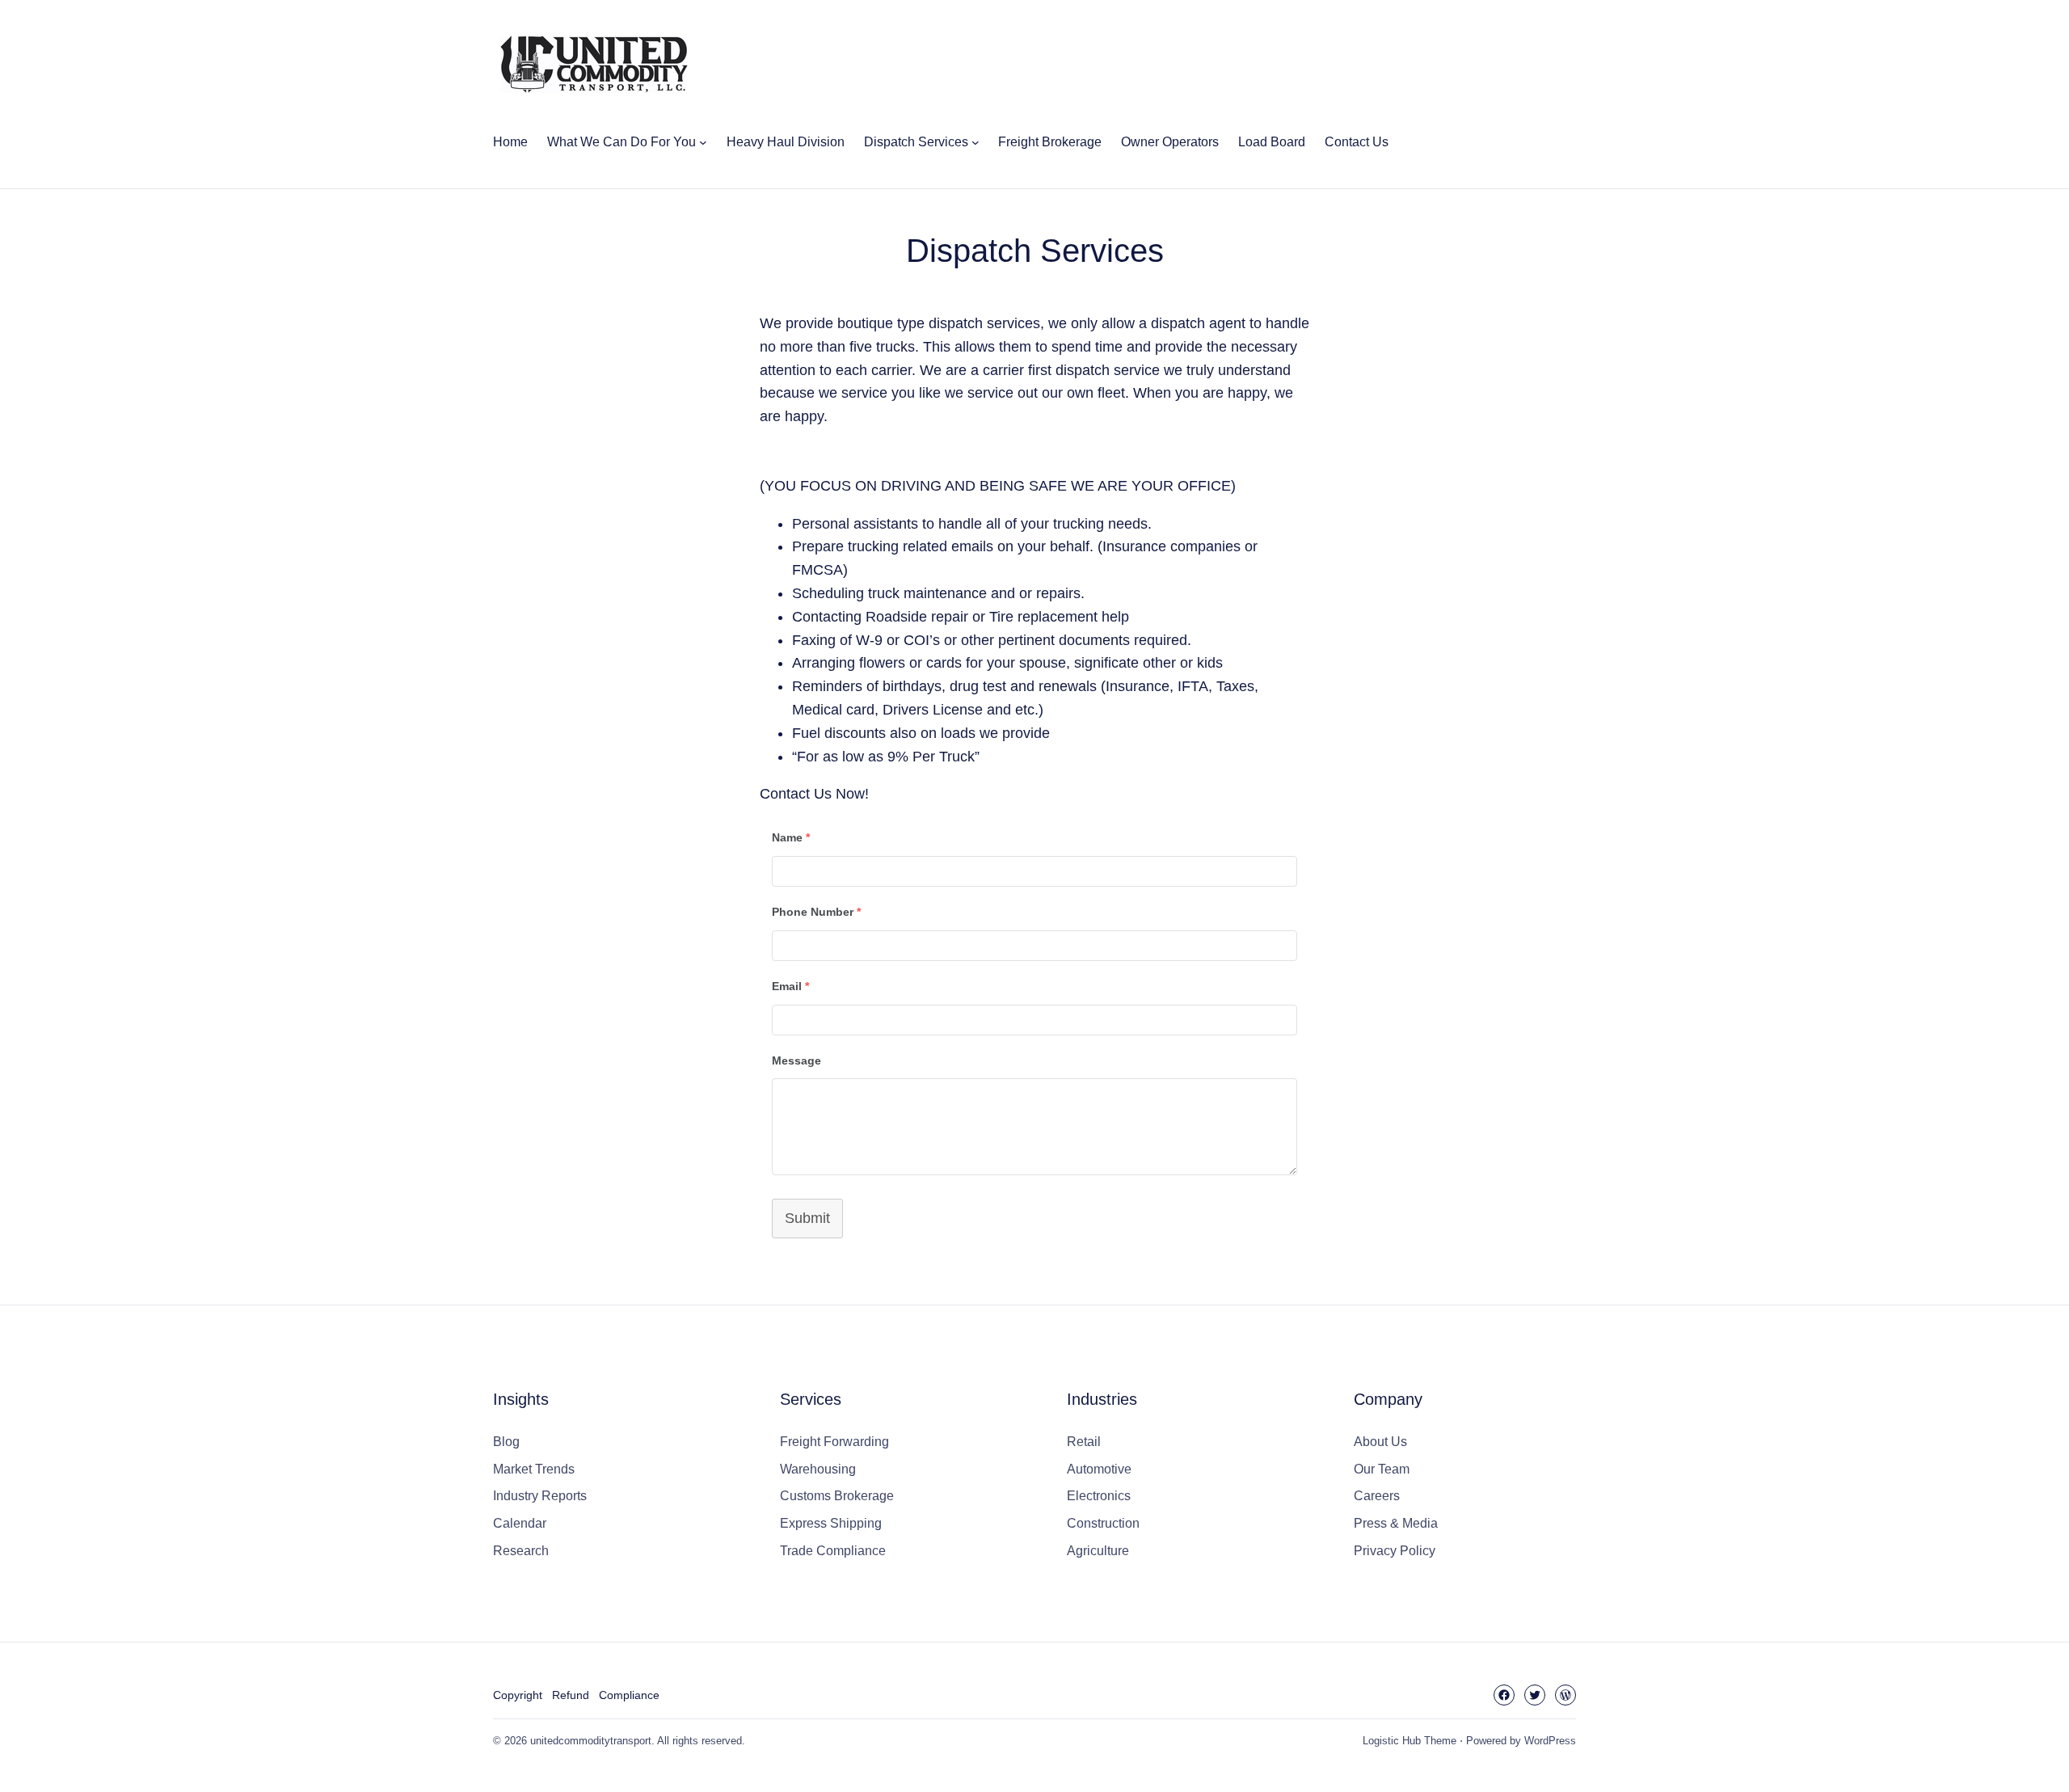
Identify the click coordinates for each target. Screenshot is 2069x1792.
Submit (807, 1218)
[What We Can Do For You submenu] (703, 142)
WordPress (1550, 1741)
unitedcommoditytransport (591, 1741)
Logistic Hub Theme (1410, 1741)
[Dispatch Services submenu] (976, 142)
